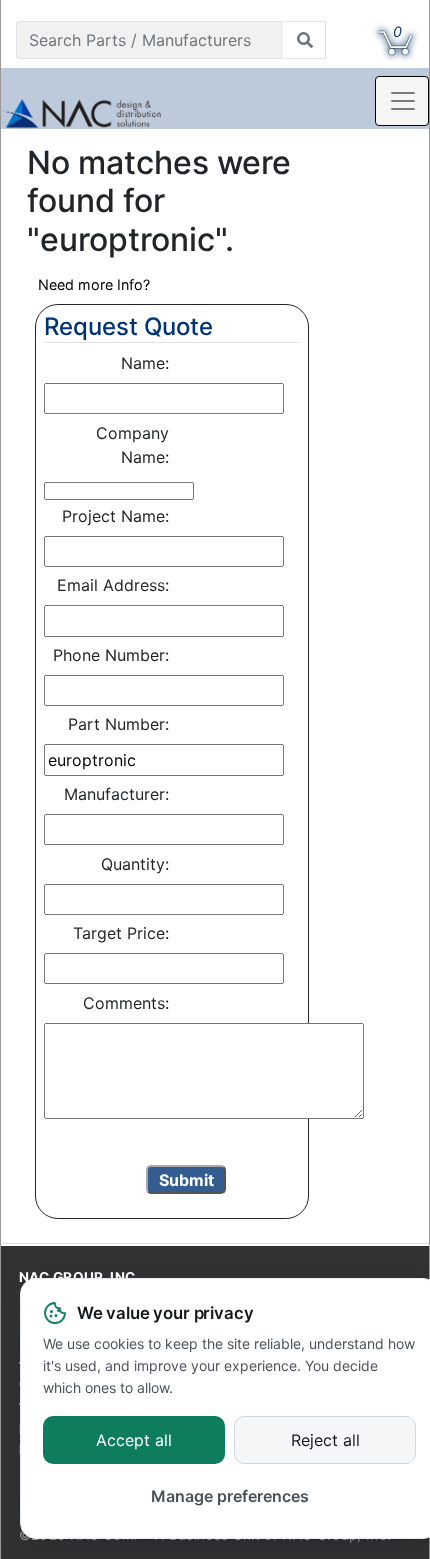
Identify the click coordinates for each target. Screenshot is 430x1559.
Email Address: (113, 585)
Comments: (126, 1003)
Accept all (134, 1441)
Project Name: (115, 516)
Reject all (325, 1441)
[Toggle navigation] (402, 101)
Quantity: (135, 864)
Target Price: (121, 933)
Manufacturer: (116, 794)
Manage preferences (230, 1496)
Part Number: (118, 724)
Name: (145, 363)
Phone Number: (111, 655)
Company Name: (132, 445)
